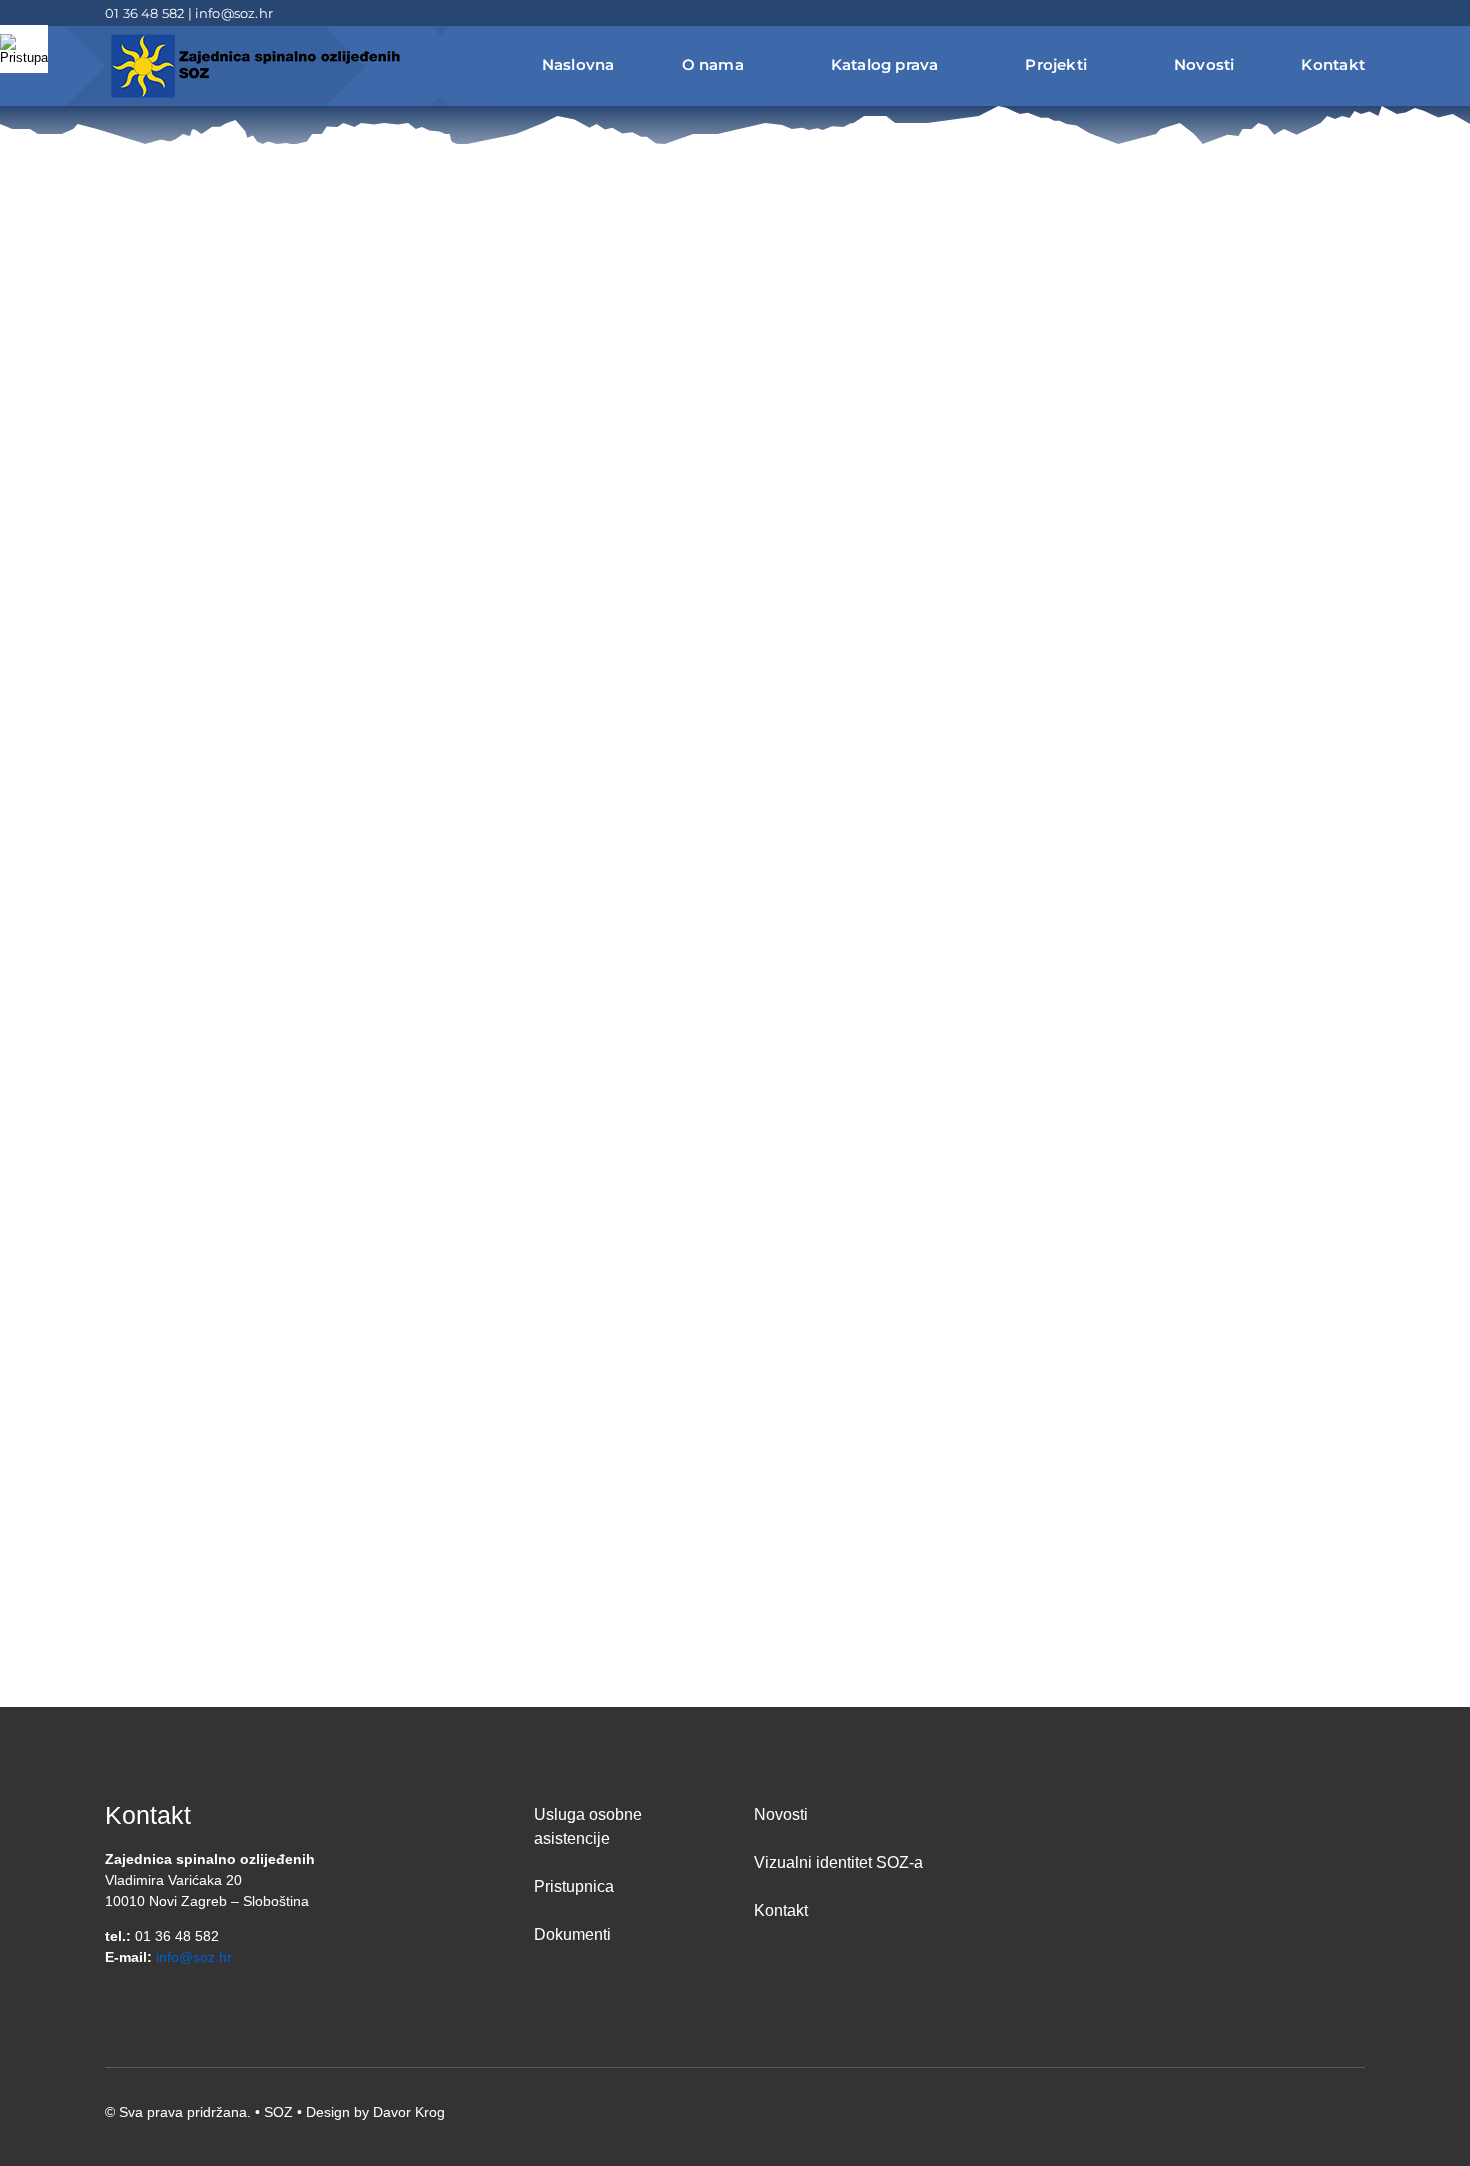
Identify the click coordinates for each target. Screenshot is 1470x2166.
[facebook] (1295, 13)
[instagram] (1359, 13)
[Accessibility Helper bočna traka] (24, 49)
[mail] (1327, 13)
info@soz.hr (234, 13)
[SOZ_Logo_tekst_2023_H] (255, 37)
